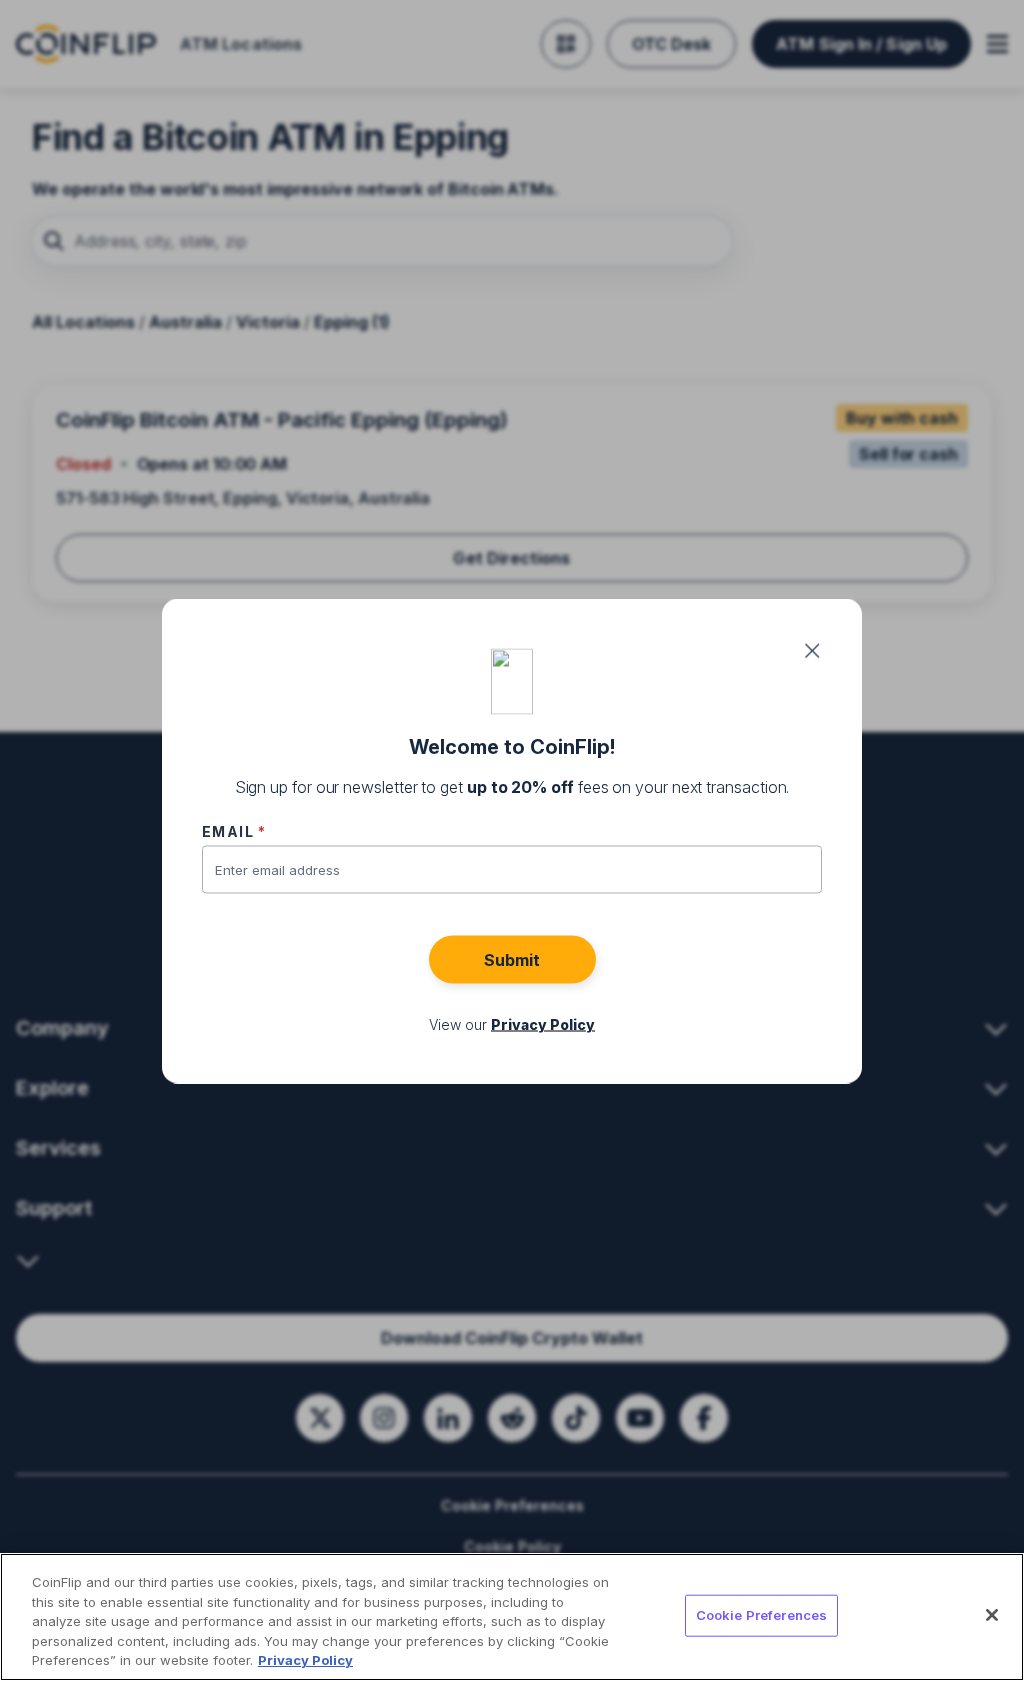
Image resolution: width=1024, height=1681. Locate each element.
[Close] (992, 1615)
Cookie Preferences (761, 1615)
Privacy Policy (305, 1660)
